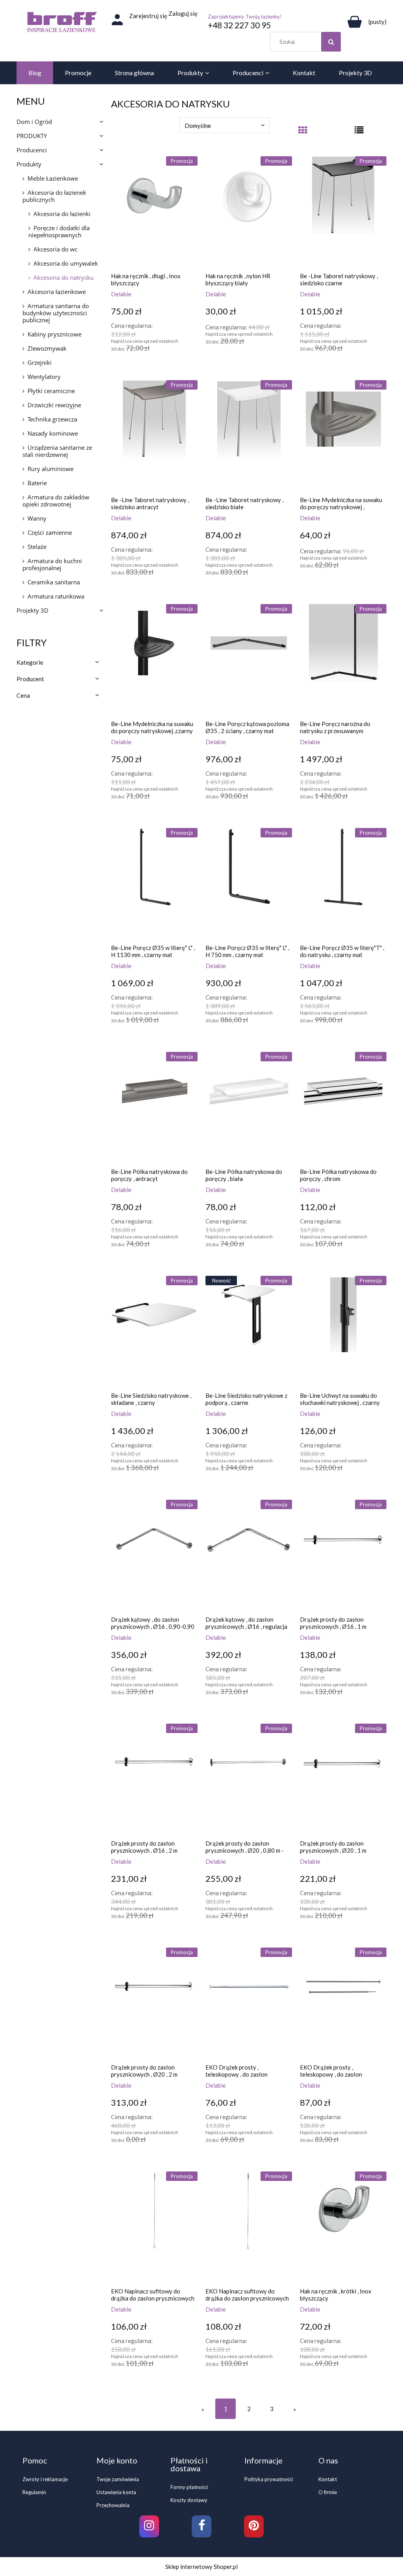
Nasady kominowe (53, 433)
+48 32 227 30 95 (239, 25)
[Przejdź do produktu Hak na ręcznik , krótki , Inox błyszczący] (343, 2227)
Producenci (32, 150)
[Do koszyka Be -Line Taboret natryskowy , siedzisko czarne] (308, 366)
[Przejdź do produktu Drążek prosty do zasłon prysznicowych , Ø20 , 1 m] (343, 1779)
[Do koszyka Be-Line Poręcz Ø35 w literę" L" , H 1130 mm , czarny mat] (119, 1038)
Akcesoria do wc (55, 249)
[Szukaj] (331, 42)
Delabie (121, 294)
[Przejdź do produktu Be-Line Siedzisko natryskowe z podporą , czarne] (249, 1331)
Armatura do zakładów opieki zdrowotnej (56, 501)
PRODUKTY (32, 136)
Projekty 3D (32, 610)
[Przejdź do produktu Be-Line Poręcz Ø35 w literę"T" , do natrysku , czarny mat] (343, 883)
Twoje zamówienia (118, 2479)
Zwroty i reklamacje (45, 2479)
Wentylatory (44, 377)
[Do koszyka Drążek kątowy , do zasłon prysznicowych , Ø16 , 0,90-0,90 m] (119, 1710)
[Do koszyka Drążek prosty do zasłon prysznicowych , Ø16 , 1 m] (308, 1710)
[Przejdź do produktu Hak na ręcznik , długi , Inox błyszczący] (154, 211)
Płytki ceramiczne (51, 391)
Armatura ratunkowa (56, 596)
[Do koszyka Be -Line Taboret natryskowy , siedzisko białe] (213, 590)
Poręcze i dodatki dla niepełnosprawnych (59, 231)
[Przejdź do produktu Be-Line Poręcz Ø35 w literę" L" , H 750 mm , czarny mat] (249, 883)
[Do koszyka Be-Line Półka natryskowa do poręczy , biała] (213, 1262)
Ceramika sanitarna (54, 582)
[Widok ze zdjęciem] (303, 133)
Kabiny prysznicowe (55, 334)
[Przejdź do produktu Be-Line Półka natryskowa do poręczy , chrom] (343, 1107)
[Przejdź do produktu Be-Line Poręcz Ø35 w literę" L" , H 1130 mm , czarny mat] (154, 883)
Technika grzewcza (52, 419)
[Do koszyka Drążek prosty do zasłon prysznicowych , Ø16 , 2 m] (119, 1934)
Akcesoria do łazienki (62, 214)
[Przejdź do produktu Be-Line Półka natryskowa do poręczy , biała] (249, 1107)
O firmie (328, 2492)
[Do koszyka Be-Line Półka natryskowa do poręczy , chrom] (308, 1262)
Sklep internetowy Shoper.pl (201, 2567)
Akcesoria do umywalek (66, 263)
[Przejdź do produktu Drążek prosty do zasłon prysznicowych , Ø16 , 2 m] (154, 1779)
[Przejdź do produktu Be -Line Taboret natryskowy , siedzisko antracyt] (154, 435)
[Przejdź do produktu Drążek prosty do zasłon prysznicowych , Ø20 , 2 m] (154, 2003)
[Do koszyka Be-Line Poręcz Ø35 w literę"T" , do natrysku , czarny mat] (308, 1038)
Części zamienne (50, 532)
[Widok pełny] (359, 133)
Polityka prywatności (269, 2479)
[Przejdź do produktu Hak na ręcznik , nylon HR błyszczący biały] (249, 211)
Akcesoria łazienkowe (57, 292)
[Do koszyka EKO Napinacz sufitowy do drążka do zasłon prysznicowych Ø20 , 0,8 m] (213, 2382)
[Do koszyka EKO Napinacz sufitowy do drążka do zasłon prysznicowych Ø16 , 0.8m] (119, 2382)
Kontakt (328, 2479)
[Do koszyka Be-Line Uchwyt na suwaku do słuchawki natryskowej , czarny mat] (308, 1486)
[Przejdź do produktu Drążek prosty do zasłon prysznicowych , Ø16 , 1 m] (343, 1555)
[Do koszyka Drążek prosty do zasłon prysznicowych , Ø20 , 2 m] (119, 2158)
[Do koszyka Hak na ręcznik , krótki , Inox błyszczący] (308, 2382)
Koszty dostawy (189, 2500)
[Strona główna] (62, 22)
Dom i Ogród (34, 122)
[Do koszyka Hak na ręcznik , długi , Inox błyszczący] (119, 366)
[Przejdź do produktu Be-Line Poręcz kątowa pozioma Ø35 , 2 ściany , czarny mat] (249, 659)
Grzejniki (40, 362)
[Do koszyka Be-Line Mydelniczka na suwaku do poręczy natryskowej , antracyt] (308, 590)
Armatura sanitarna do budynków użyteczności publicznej (56, 313)
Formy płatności (189, 2487)
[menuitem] (35, 73)
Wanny (37, 518)
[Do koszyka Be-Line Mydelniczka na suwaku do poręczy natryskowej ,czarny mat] (119, 814)
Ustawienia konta (116, 2492)
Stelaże (37, 547)
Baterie (37, 483)
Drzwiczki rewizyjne (54, 405)
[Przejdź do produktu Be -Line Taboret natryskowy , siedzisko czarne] (343, 211)
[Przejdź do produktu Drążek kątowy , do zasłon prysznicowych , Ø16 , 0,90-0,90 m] (154, 1555)
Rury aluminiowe (51, 469)
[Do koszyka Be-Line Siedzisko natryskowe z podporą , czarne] (213, 1486)
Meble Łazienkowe (53, 178)
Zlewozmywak (47, 348)
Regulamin (34, 2492)
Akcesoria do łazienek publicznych (54, 196)
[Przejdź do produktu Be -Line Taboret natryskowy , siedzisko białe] (249, 435)
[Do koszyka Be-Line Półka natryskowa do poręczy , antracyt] (119, 1262)
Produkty (29, 164)
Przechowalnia (113, 2505)
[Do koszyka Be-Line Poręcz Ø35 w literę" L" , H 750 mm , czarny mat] (213, 1038)
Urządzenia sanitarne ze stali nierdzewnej (57, 451)
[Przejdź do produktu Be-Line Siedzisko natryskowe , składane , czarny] (154, 1331)
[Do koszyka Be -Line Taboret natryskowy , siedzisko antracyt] (119, 590)
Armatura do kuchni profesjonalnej (52, 564)
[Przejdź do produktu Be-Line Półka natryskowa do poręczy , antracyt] (154, 1107)
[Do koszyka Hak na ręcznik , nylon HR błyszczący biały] (213, 366)
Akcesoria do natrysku (64, 277)
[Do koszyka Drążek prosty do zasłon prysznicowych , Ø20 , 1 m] (308, 1934)
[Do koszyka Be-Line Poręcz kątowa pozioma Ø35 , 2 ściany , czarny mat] (213, 814)
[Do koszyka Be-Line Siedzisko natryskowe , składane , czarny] (119, 1486)
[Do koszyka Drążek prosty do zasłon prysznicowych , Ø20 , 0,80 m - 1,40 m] (213, 1934)
